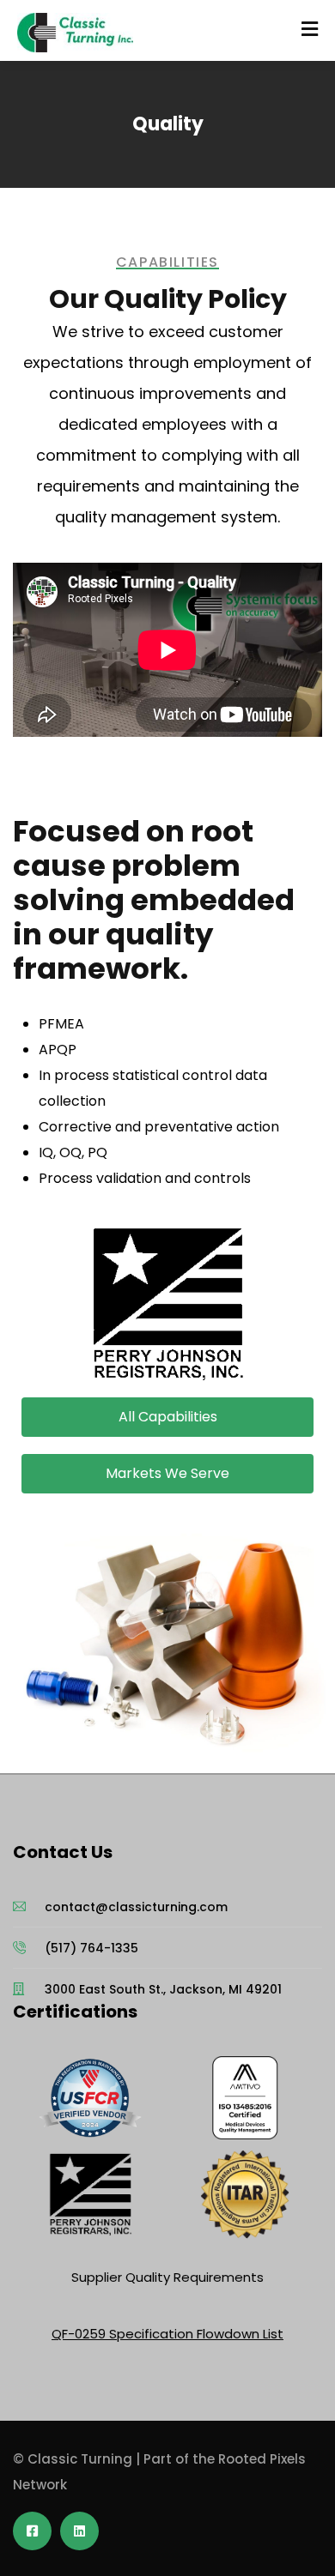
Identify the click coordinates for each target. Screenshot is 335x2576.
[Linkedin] (79, 2531)
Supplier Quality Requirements (167, 2277)
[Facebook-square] (32, 2531)
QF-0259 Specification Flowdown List (167, 2334)
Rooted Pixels (262, 2459)
